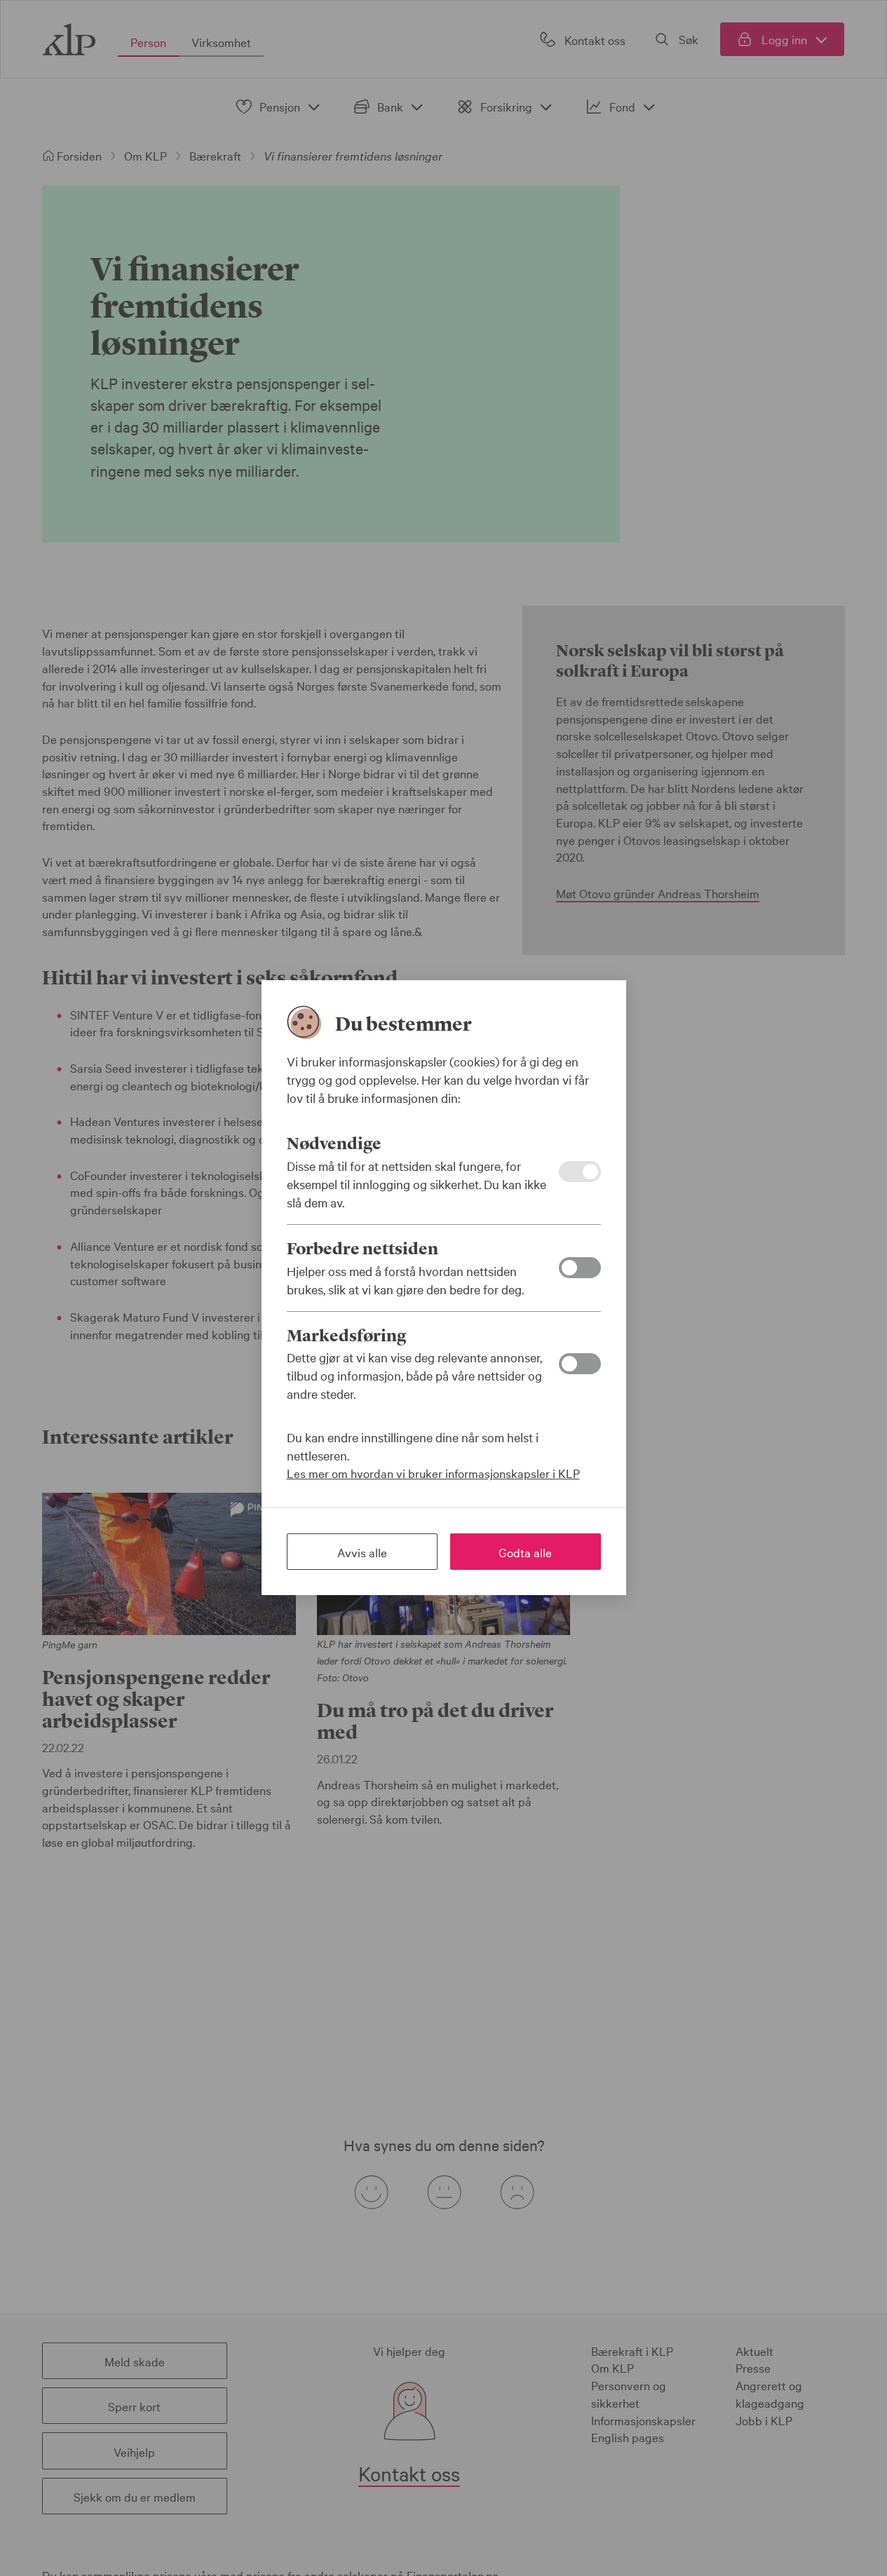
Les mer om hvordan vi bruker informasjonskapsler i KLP (433, 1473)
